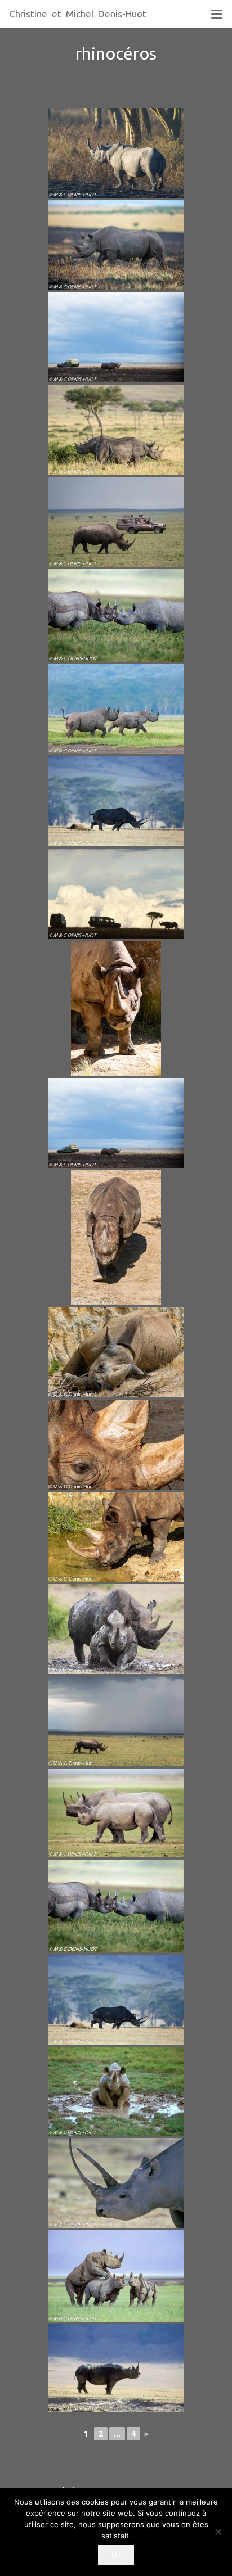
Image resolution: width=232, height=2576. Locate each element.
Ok (116, 2554)
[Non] (218, 2532)
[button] (217, 14)
